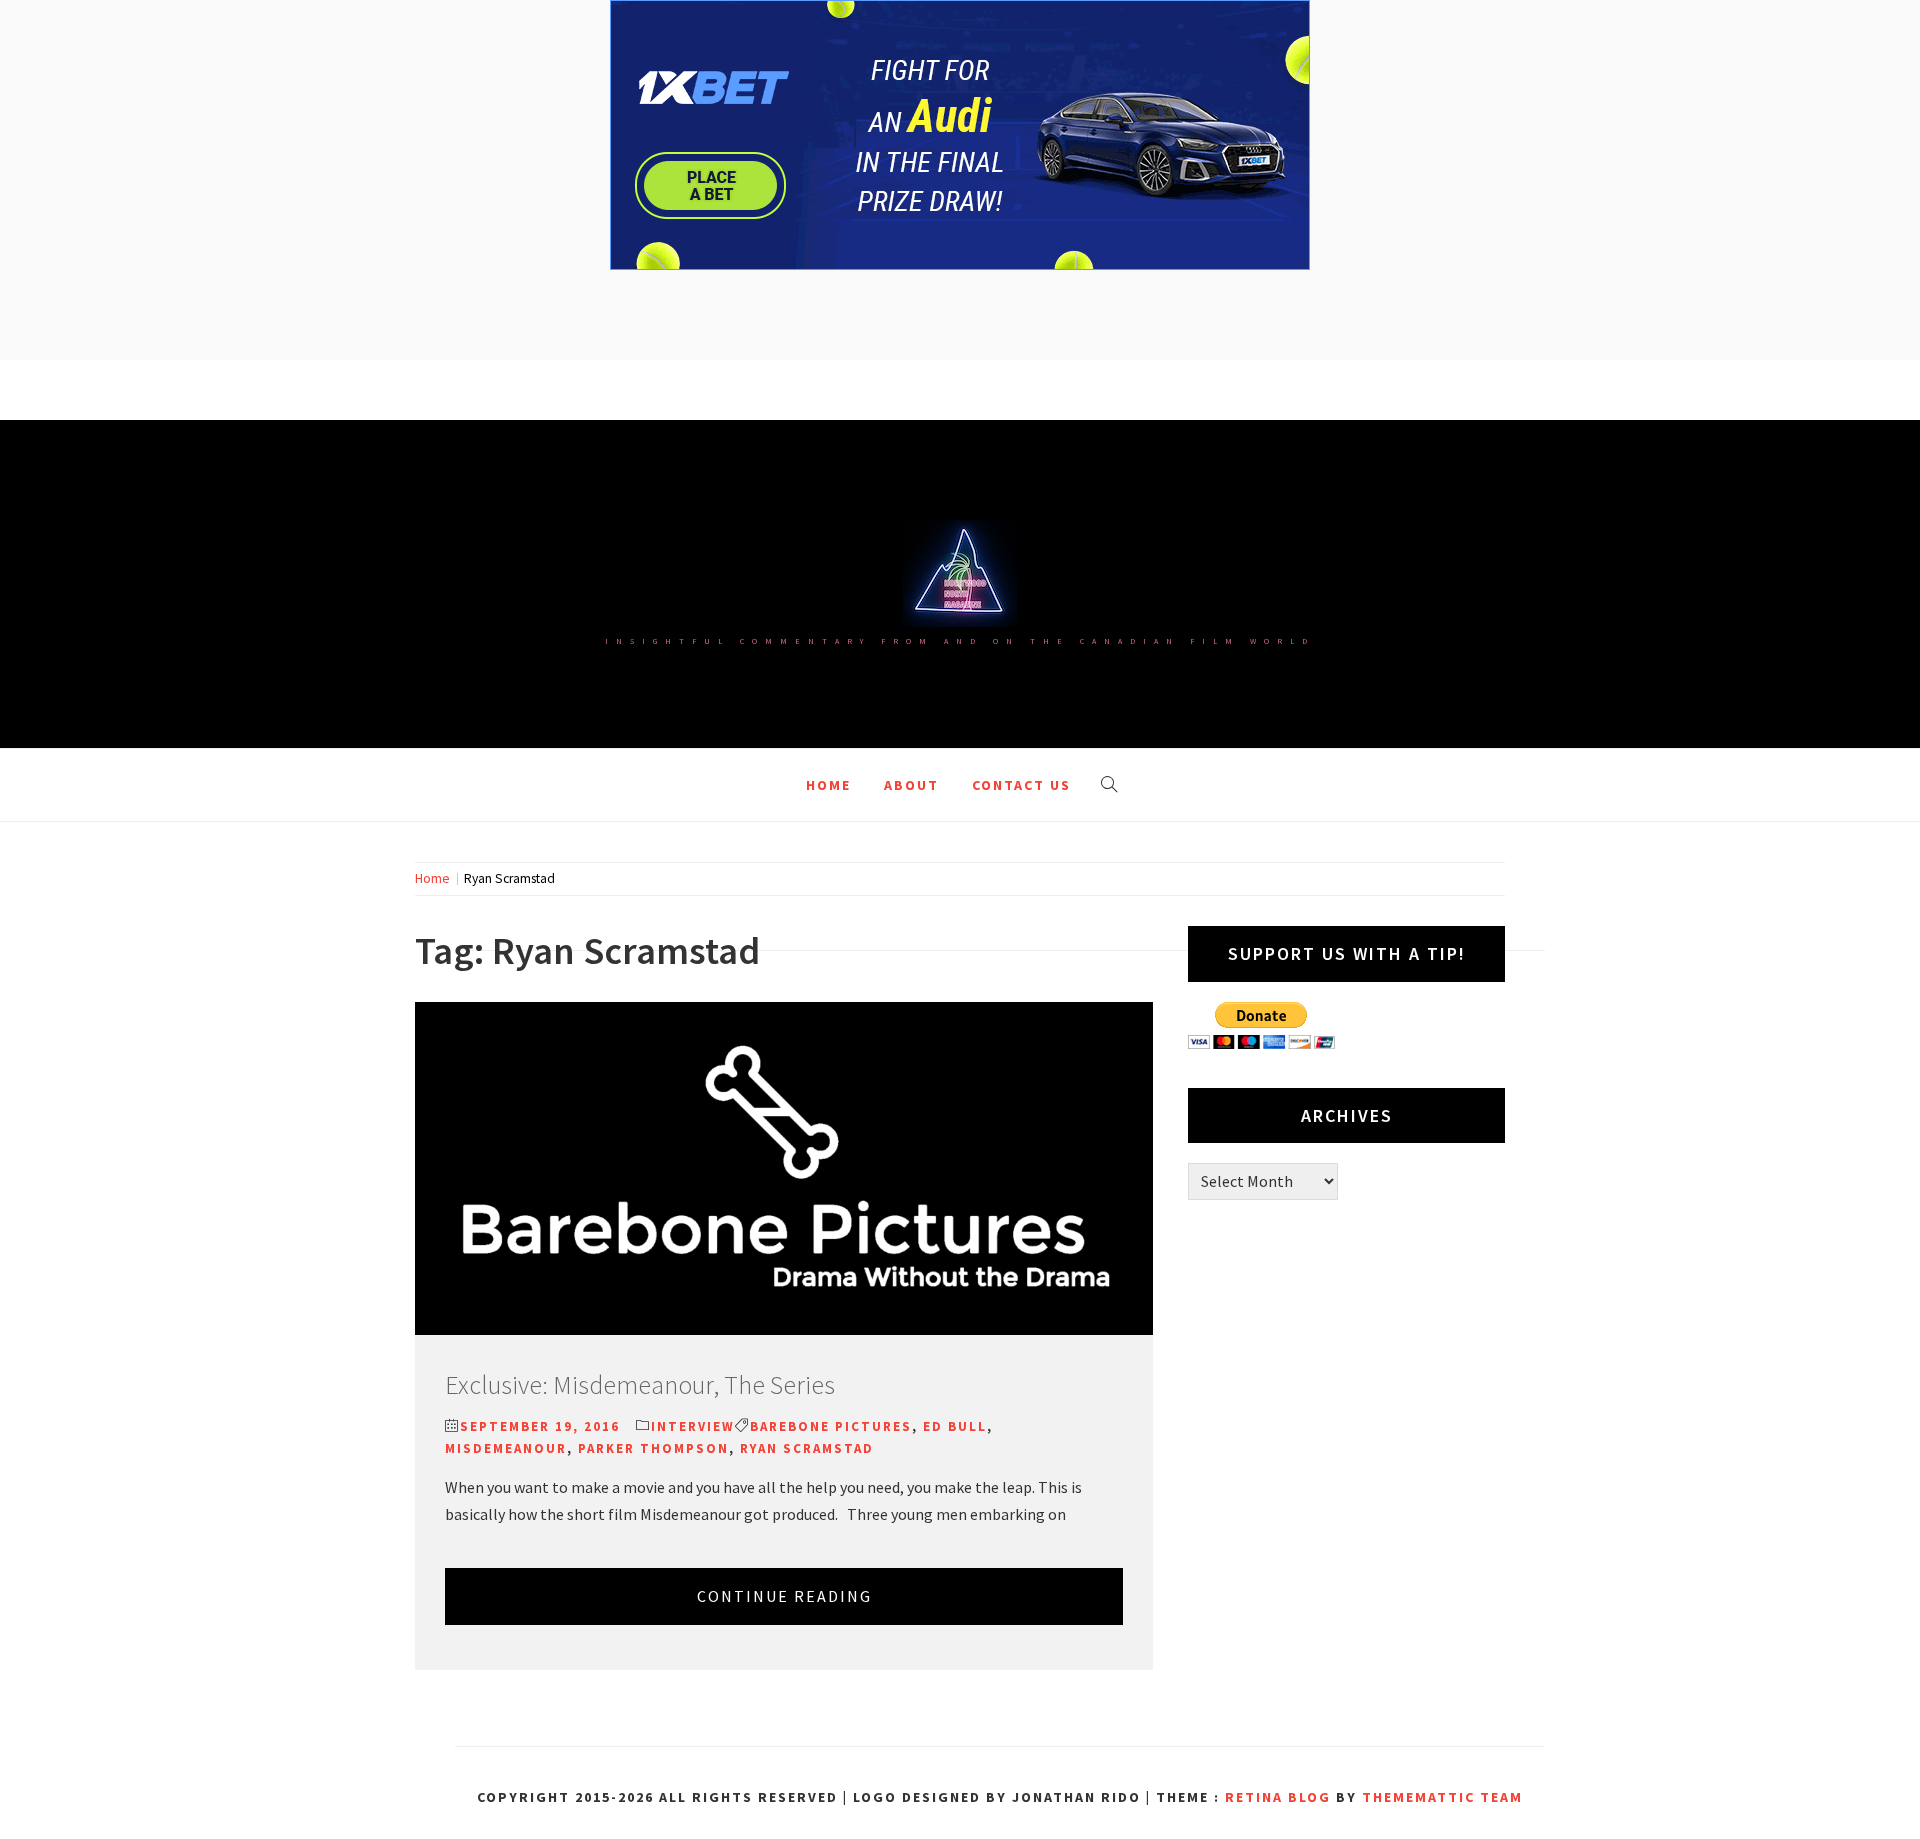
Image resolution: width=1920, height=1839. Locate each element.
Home (828, 785)
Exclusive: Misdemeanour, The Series (640, 1384)
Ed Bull (955, 1426)
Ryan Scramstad (807, 1448)
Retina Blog (1278, 1797)
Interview (693, 1426)
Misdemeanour (506, 1448)
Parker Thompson (653, 1448)
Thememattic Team (1442, 1797)
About (911, 785)
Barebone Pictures (831, 1426)
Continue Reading (784, 1596)
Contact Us (1021, 785)
